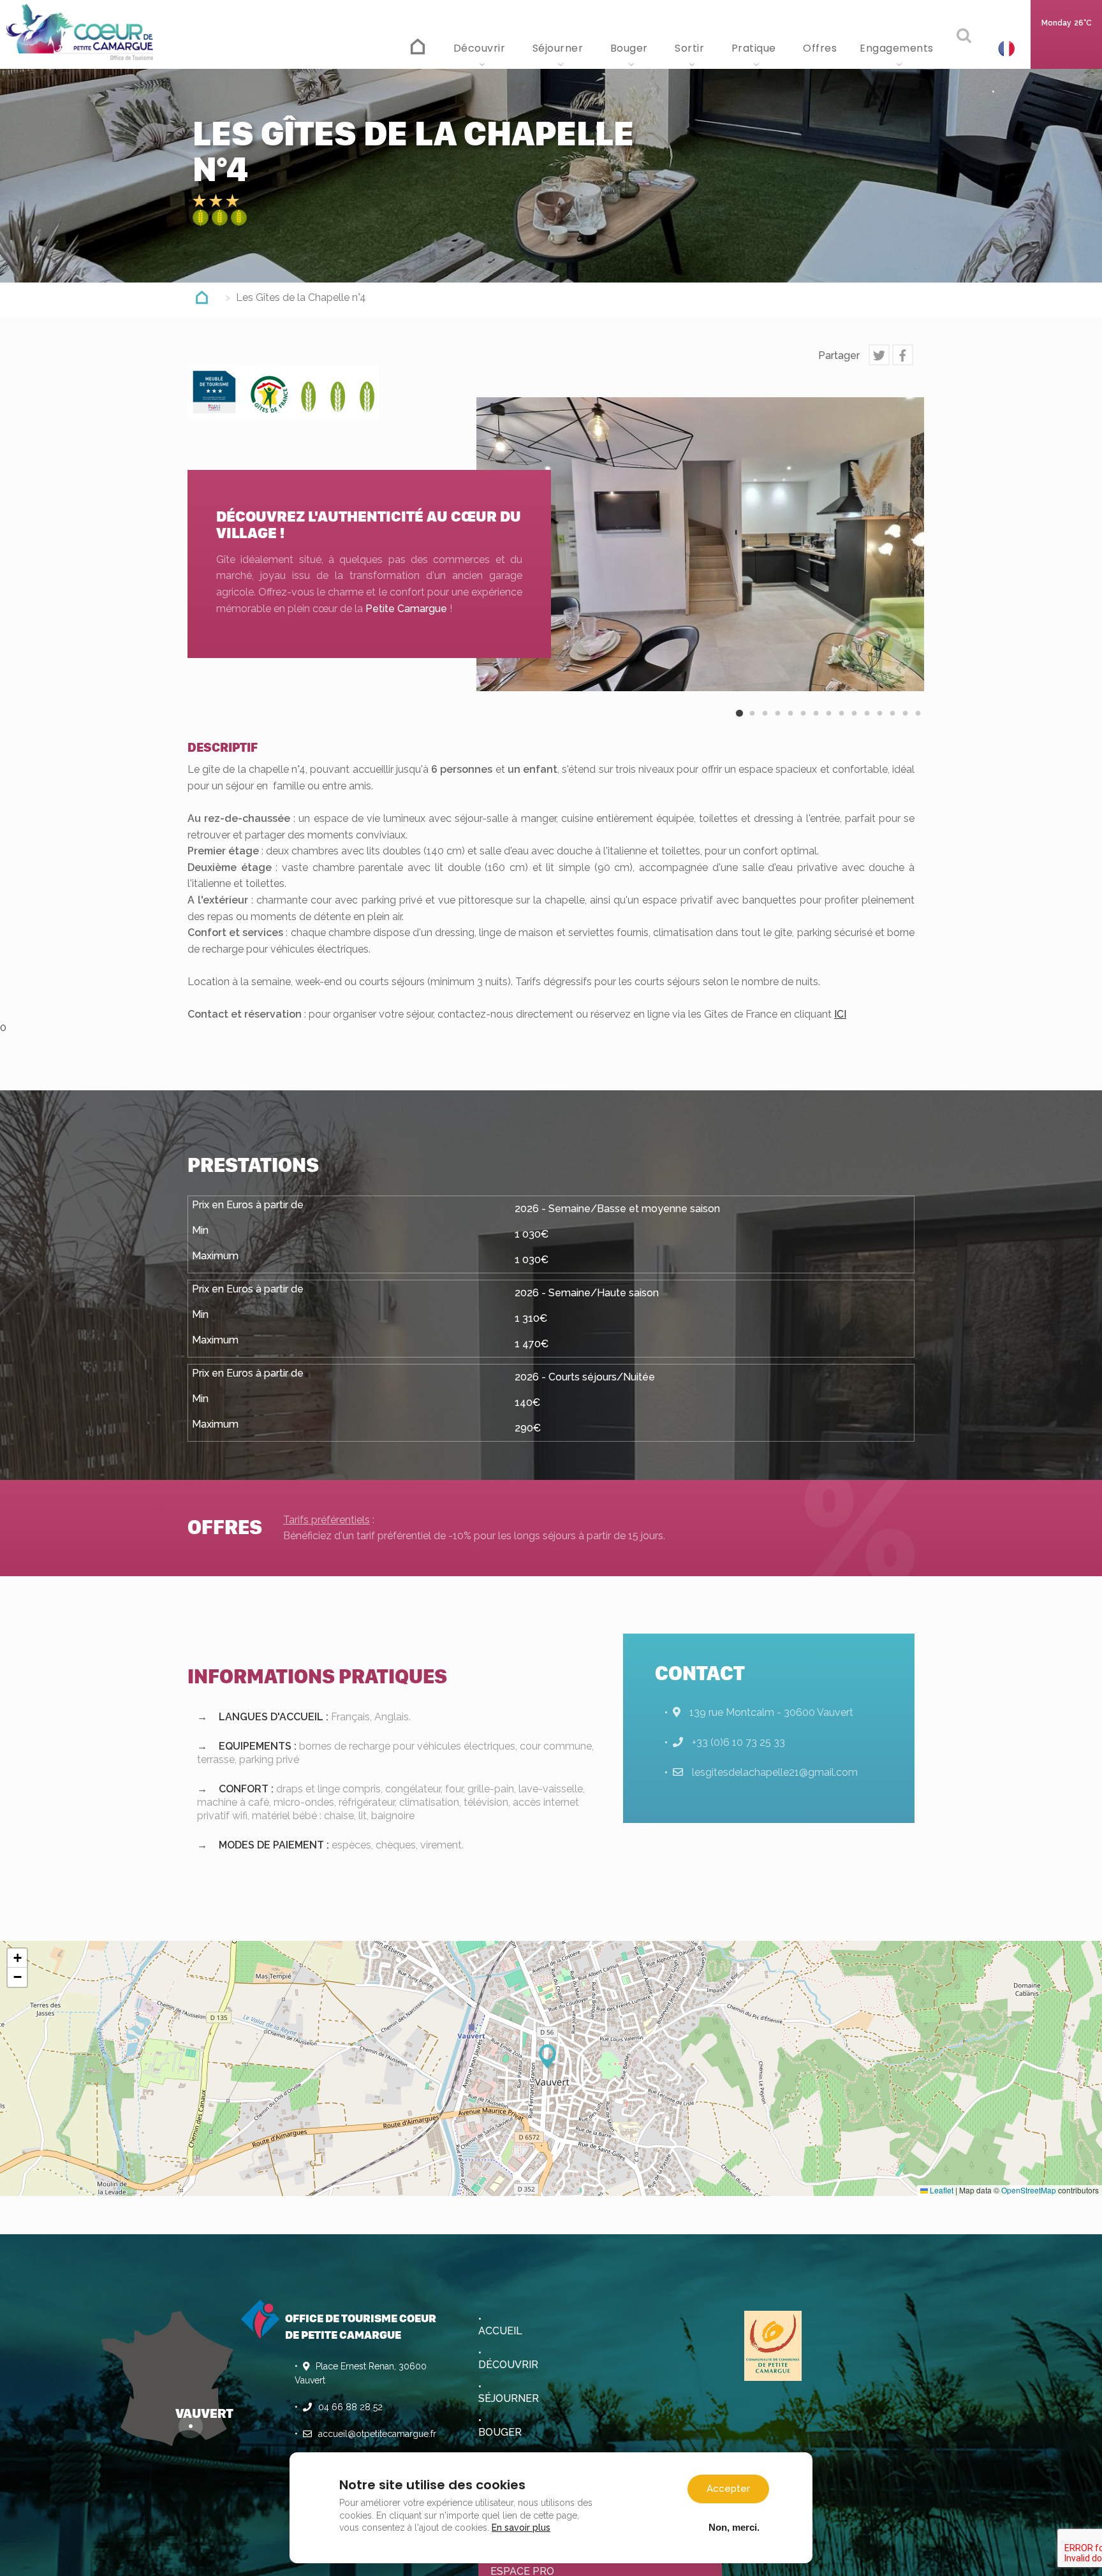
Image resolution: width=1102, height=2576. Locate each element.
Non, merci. (734, 2527)
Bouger (631, 48)
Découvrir (481, 48)
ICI (840, 1014)
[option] (700, 544)
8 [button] (828, 724)
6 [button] (803, 724)
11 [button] (867, 724)
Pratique (755, 48)
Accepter (728, 2489)
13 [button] (892, 724)
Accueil (419, 45)
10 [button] (854, 724)
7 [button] (816, 724)
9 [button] (841, 724)
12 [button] (879, 724)
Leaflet (941, 2190)
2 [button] (752, 724)
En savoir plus (521, 2528)
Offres (820, 48)
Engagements (898, 48)
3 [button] (765, 724)
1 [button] (739, 724)
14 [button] (905, 724)
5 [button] (790, 724)
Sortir (691, 48)
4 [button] (777, 724)
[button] (551, 2056)
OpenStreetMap (1029, 2190)
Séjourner (559, 48)
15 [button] (918, 724)
